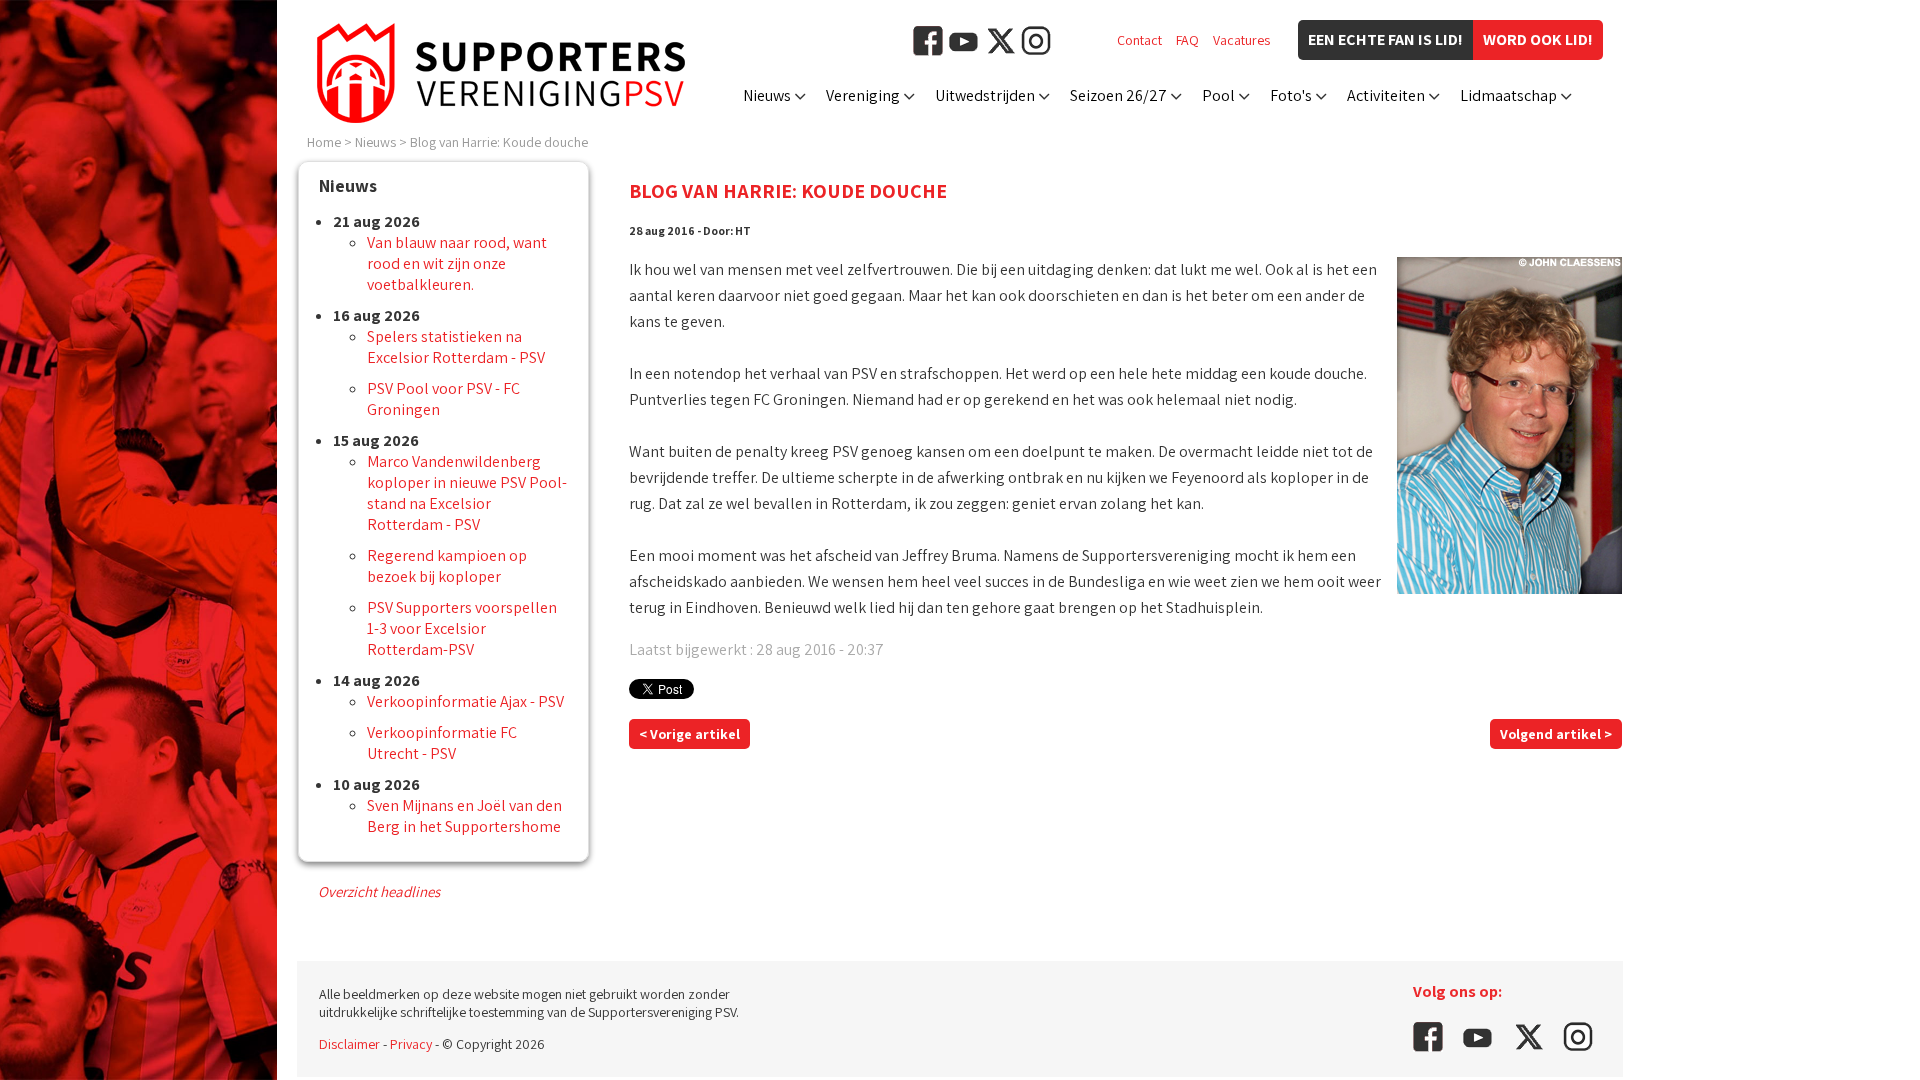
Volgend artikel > (1556, 734)
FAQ (1187, 40)
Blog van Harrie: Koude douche (499, 142)
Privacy (411, 1044)
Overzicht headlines (379, 891)
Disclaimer (349, 1044)
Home (324, 142)
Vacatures (1241, 40)
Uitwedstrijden (985, 95)
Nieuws (767, 95)
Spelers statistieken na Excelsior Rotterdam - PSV (456, 347)
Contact (1139, 40)
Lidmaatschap (1508, 95)
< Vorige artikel (689, 734)
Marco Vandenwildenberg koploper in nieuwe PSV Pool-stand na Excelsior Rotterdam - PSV (467, 493)
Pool (1218, 95)
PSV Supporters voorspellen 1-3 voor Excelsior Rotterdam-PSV (462, 628)
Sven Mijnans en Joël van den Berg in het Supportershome (464, 816)
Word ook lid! (1538, 39)
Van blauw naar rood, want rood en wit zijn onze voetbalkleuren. (457, 263)
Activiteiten (1386, 95)
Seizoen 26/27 (1118, 95)
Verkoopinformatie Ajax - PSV (465, 701)
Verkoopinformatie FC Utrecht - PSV (442, 743)
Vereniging (863, 95)
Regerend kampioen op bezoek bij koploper (447, 566)
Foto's (1291, 95)
